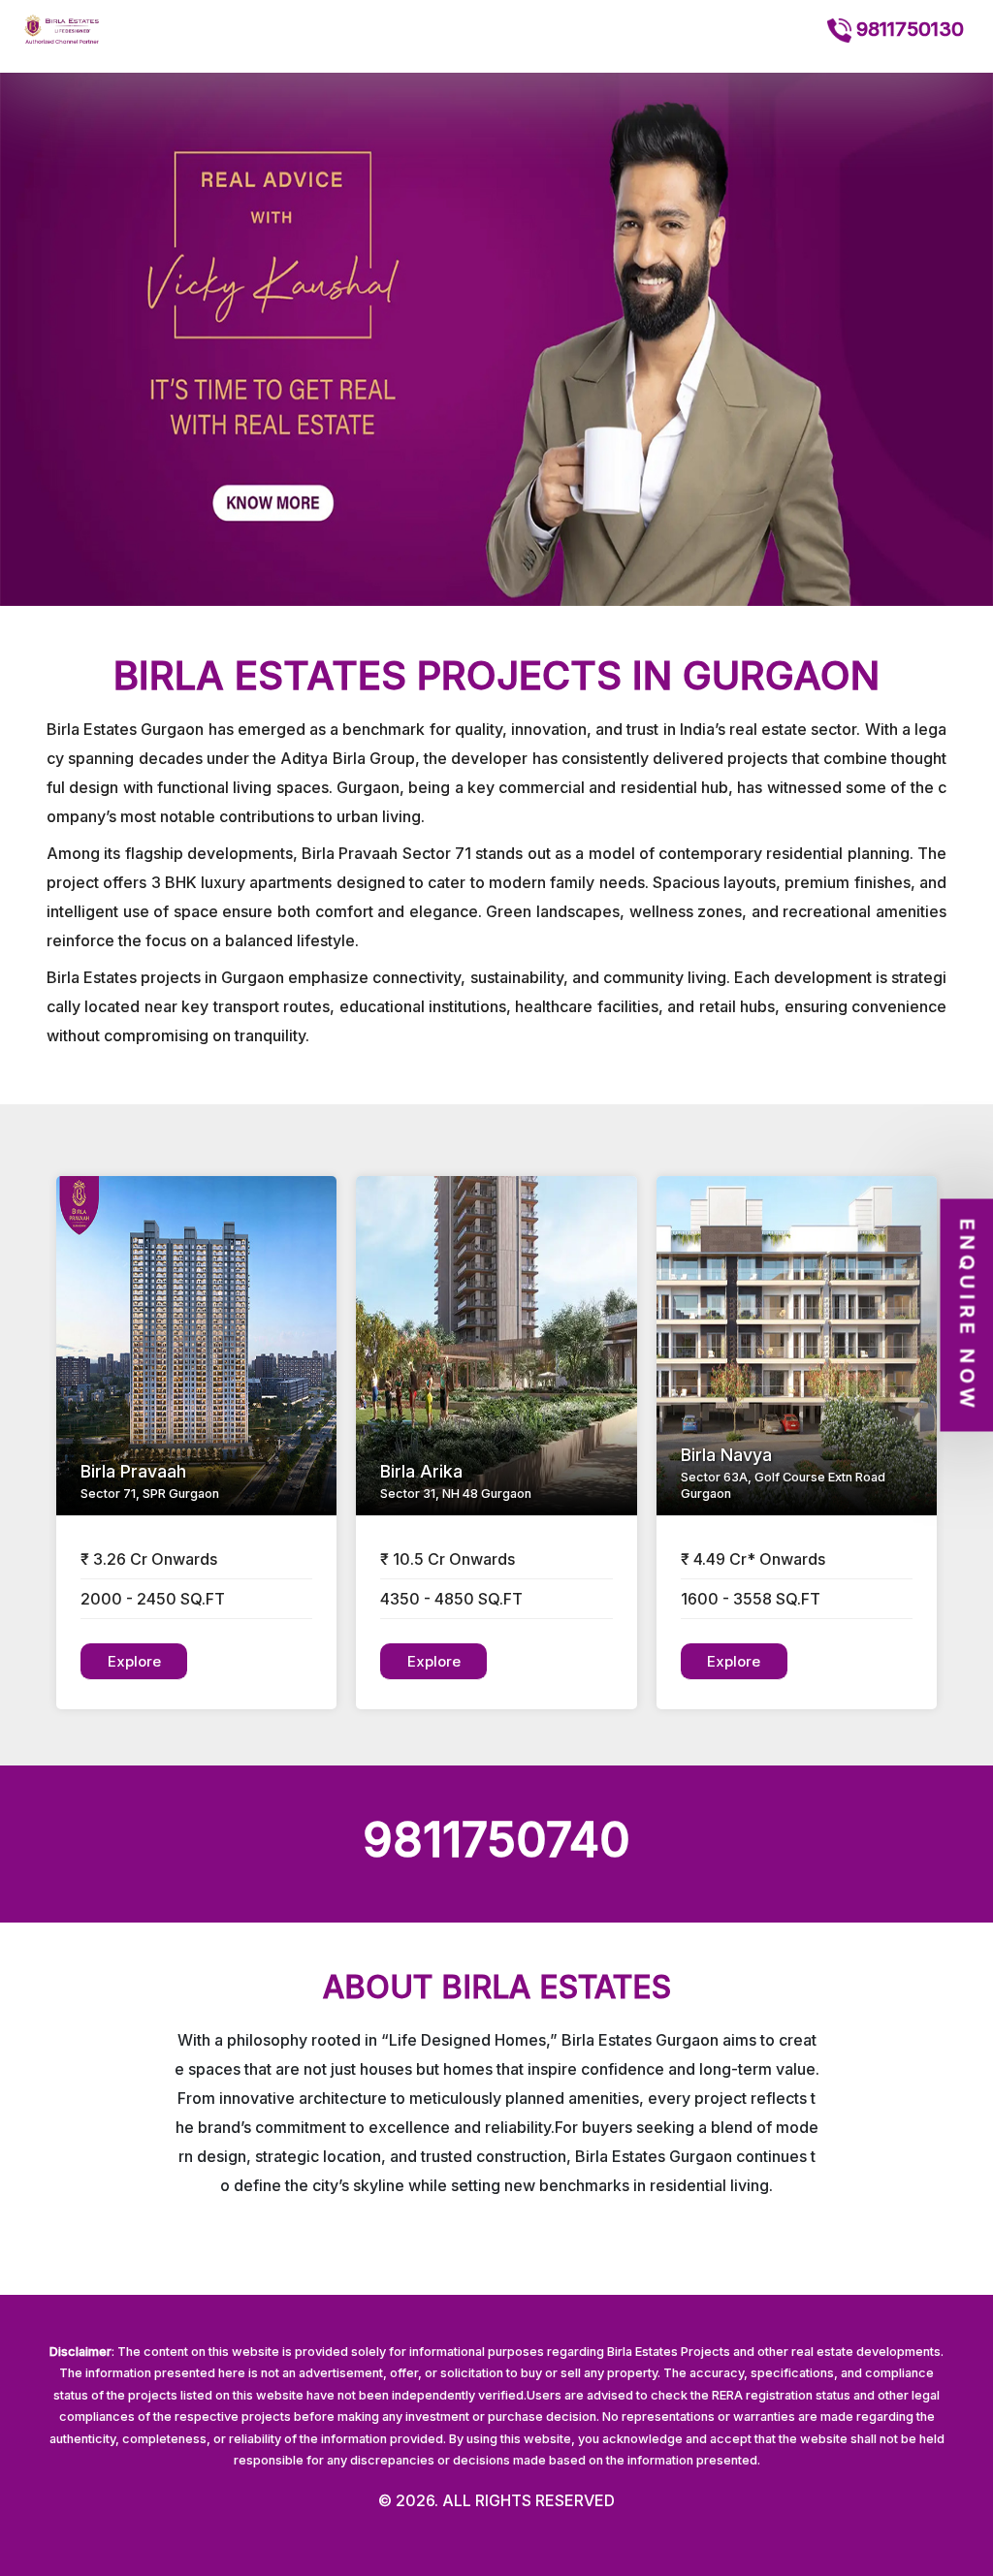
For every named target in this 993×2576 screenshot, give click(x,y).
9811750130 (908, 29)
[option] (496, 339)
